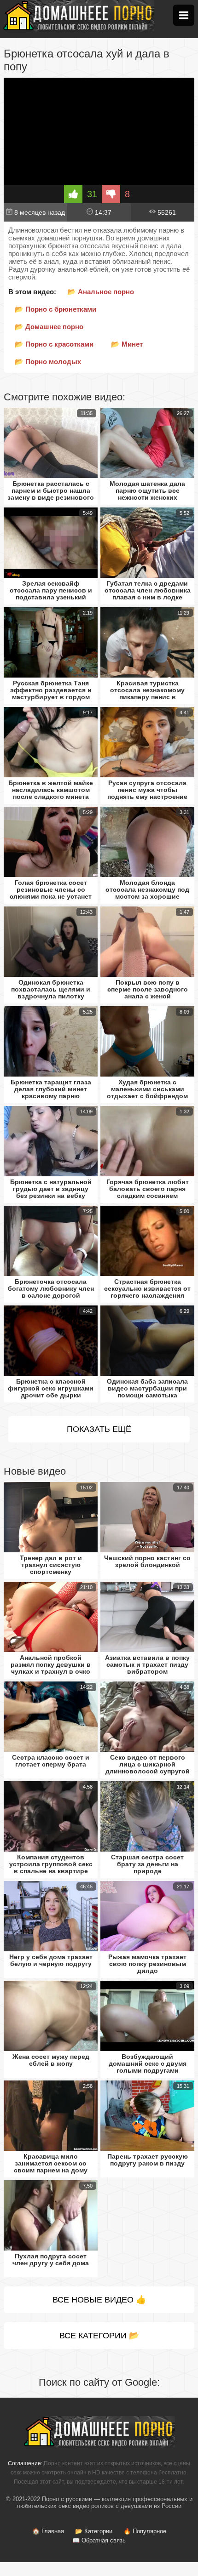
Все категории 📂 (99, 2336)
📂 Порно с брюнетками (55, 309)
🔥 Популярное (145, 2531)
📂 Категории (94, 2531)
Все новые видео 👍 (99, 2300)
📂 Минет (127, 344)
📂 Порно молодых (48, 362)
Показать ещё (99, 1429)
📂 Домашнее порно (49, 327)
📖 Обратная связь (99, 2540)
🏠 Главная (48, 2531)
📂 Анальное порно (101, 292)
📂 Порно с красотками (54, 344)
